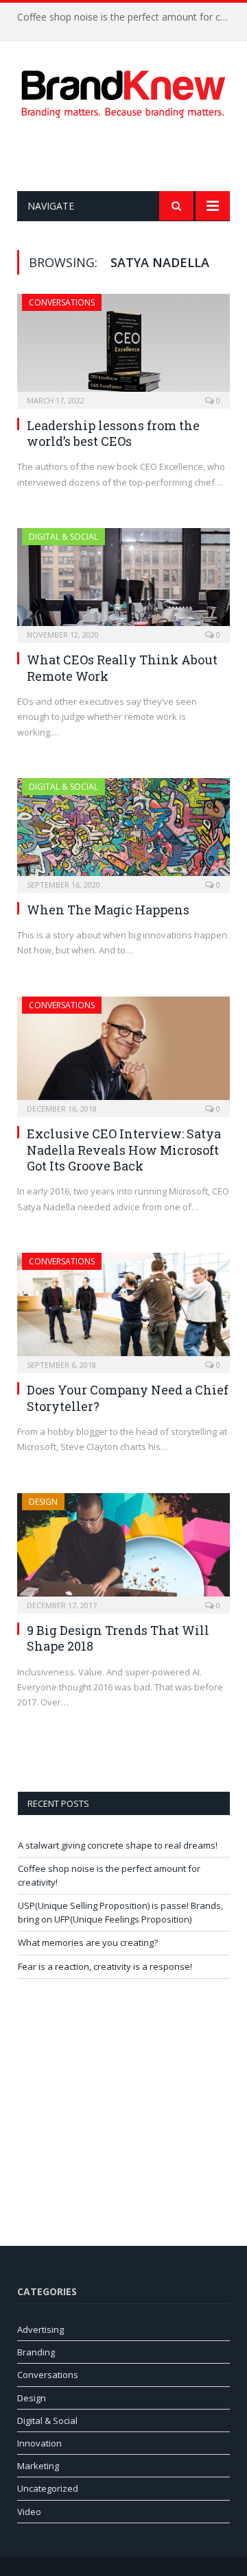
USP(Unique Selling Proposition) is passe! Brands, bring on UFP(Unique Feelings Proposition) (120, 1912)
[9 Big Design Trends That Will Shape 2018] (123, 1549)
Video (29, 2512)
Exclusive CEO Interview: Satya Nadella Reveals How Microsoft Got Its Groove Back (124, 1150)
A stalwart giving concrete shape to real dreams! (118, 1845)
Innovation (39, 2443)
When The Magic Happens (108, 910)
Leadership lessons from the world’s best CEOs (113, 433)
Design (43, 1502)
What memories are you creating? (88, 1942)
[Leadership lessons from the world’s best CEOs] (123, 347)
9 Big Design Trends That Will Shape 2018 (118, 1638)
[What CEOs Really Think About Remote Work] (123, 581)
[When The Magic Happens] (123, 831)
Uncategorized (48, 2488)
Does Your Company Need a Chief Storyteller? (128, 1398)
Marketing (38, 2466)
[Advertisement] (132, 155)
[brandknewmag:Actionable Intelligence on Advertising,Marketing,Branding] (123, 91)
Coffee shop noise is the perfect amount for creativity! (127, 17)
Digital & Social (63, 537)
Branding (36, 2352)
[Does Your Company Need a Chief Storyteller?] (123, 1309)
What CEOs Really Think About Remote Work (122, 667)
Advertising (40, 2329)
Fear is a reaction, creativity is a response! (105, 1966)
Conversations (62, 302)
